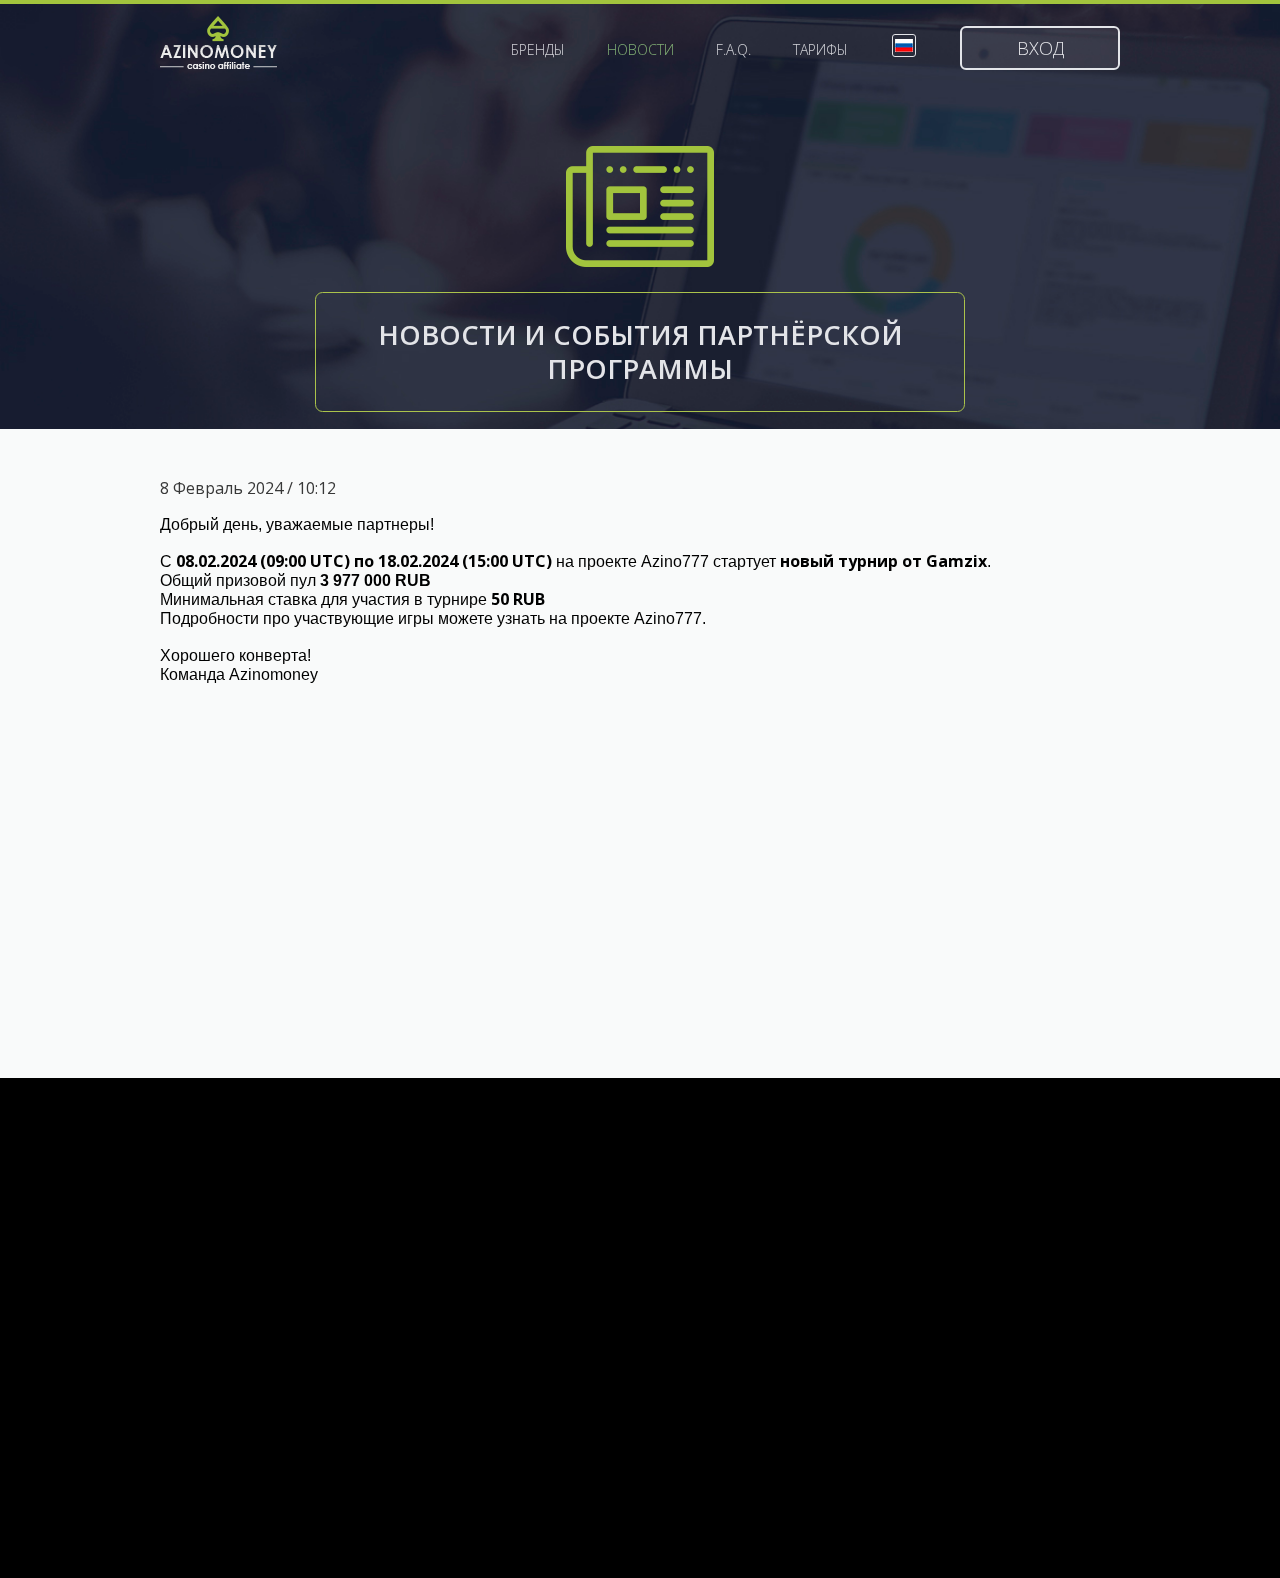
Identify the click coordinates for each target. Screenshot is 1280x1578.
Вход (1040, 48)
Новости (640, 50)
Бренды (538, 50)
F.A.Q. (733, 50)
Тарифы (820, 50)
